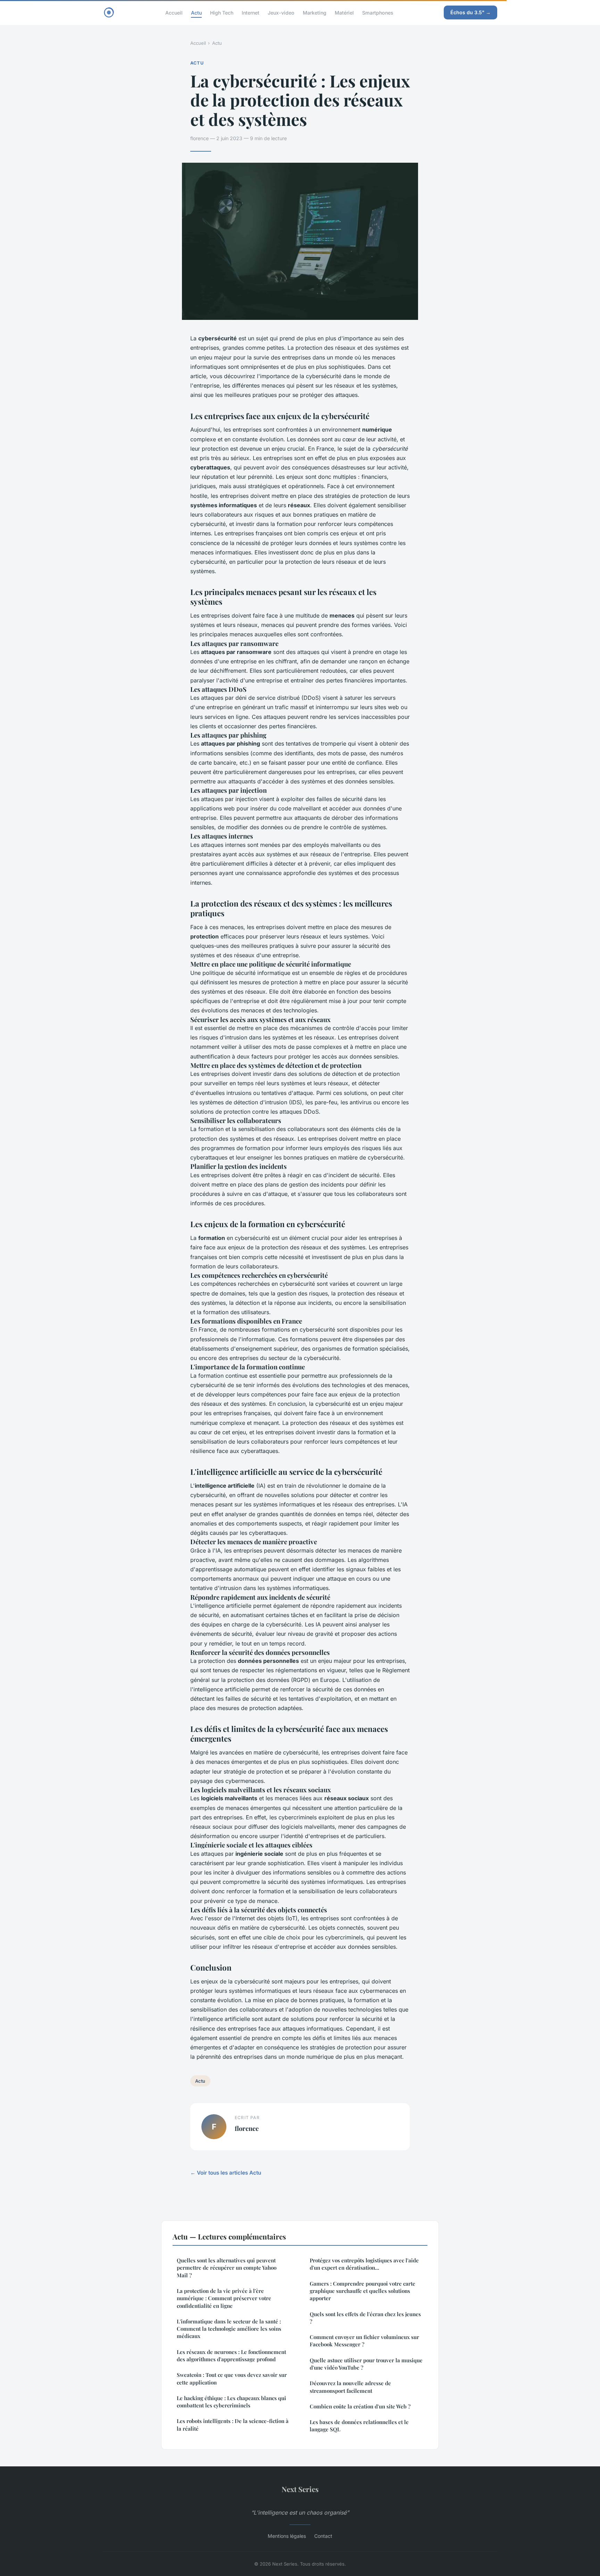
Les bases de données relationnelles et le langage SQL (359, 2426)
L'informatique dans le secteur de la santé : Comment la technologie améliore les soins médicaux (229, 2329)
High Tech (222, 12)
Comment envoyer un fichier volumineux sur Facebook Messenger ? (364, 2341)
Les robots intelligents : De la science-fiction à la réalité (233, 2425)
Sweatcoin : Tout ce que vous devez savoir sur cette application (232, 2378)
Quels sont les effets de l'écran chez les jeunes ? (365, 2318)
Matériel (344, 12)
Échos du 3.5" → (470, 12)
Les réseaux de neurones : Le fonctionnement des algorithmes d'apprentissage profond (231, 2356)
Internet (251, 12)
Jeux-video (281, 12)
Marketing (315, 12)
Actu (196, 12)
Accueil (174, 12)
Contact (323, 2536)
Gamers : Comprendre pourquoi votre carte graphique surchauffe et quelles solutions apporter (362, 2291)
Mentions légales (287, 2536)
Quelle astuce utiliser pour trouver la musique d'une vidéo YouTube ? (366, 2364)
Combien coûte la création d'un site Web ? (360, 2406)
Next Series (300, 2489)
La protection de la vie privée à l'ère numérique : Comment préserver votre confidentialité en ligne (224, 2298)
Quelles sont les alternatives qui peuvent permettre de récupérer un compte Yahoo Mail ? (227, 2268)
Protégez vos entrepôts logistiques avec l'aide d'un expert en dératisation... (364, 2264)
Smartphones (378, 12)
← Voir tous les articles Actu (226, 2173)
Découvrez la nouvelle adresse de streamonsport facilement (350, 2387)
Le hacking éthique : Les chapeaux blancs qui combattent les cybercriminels (231, 2402)
